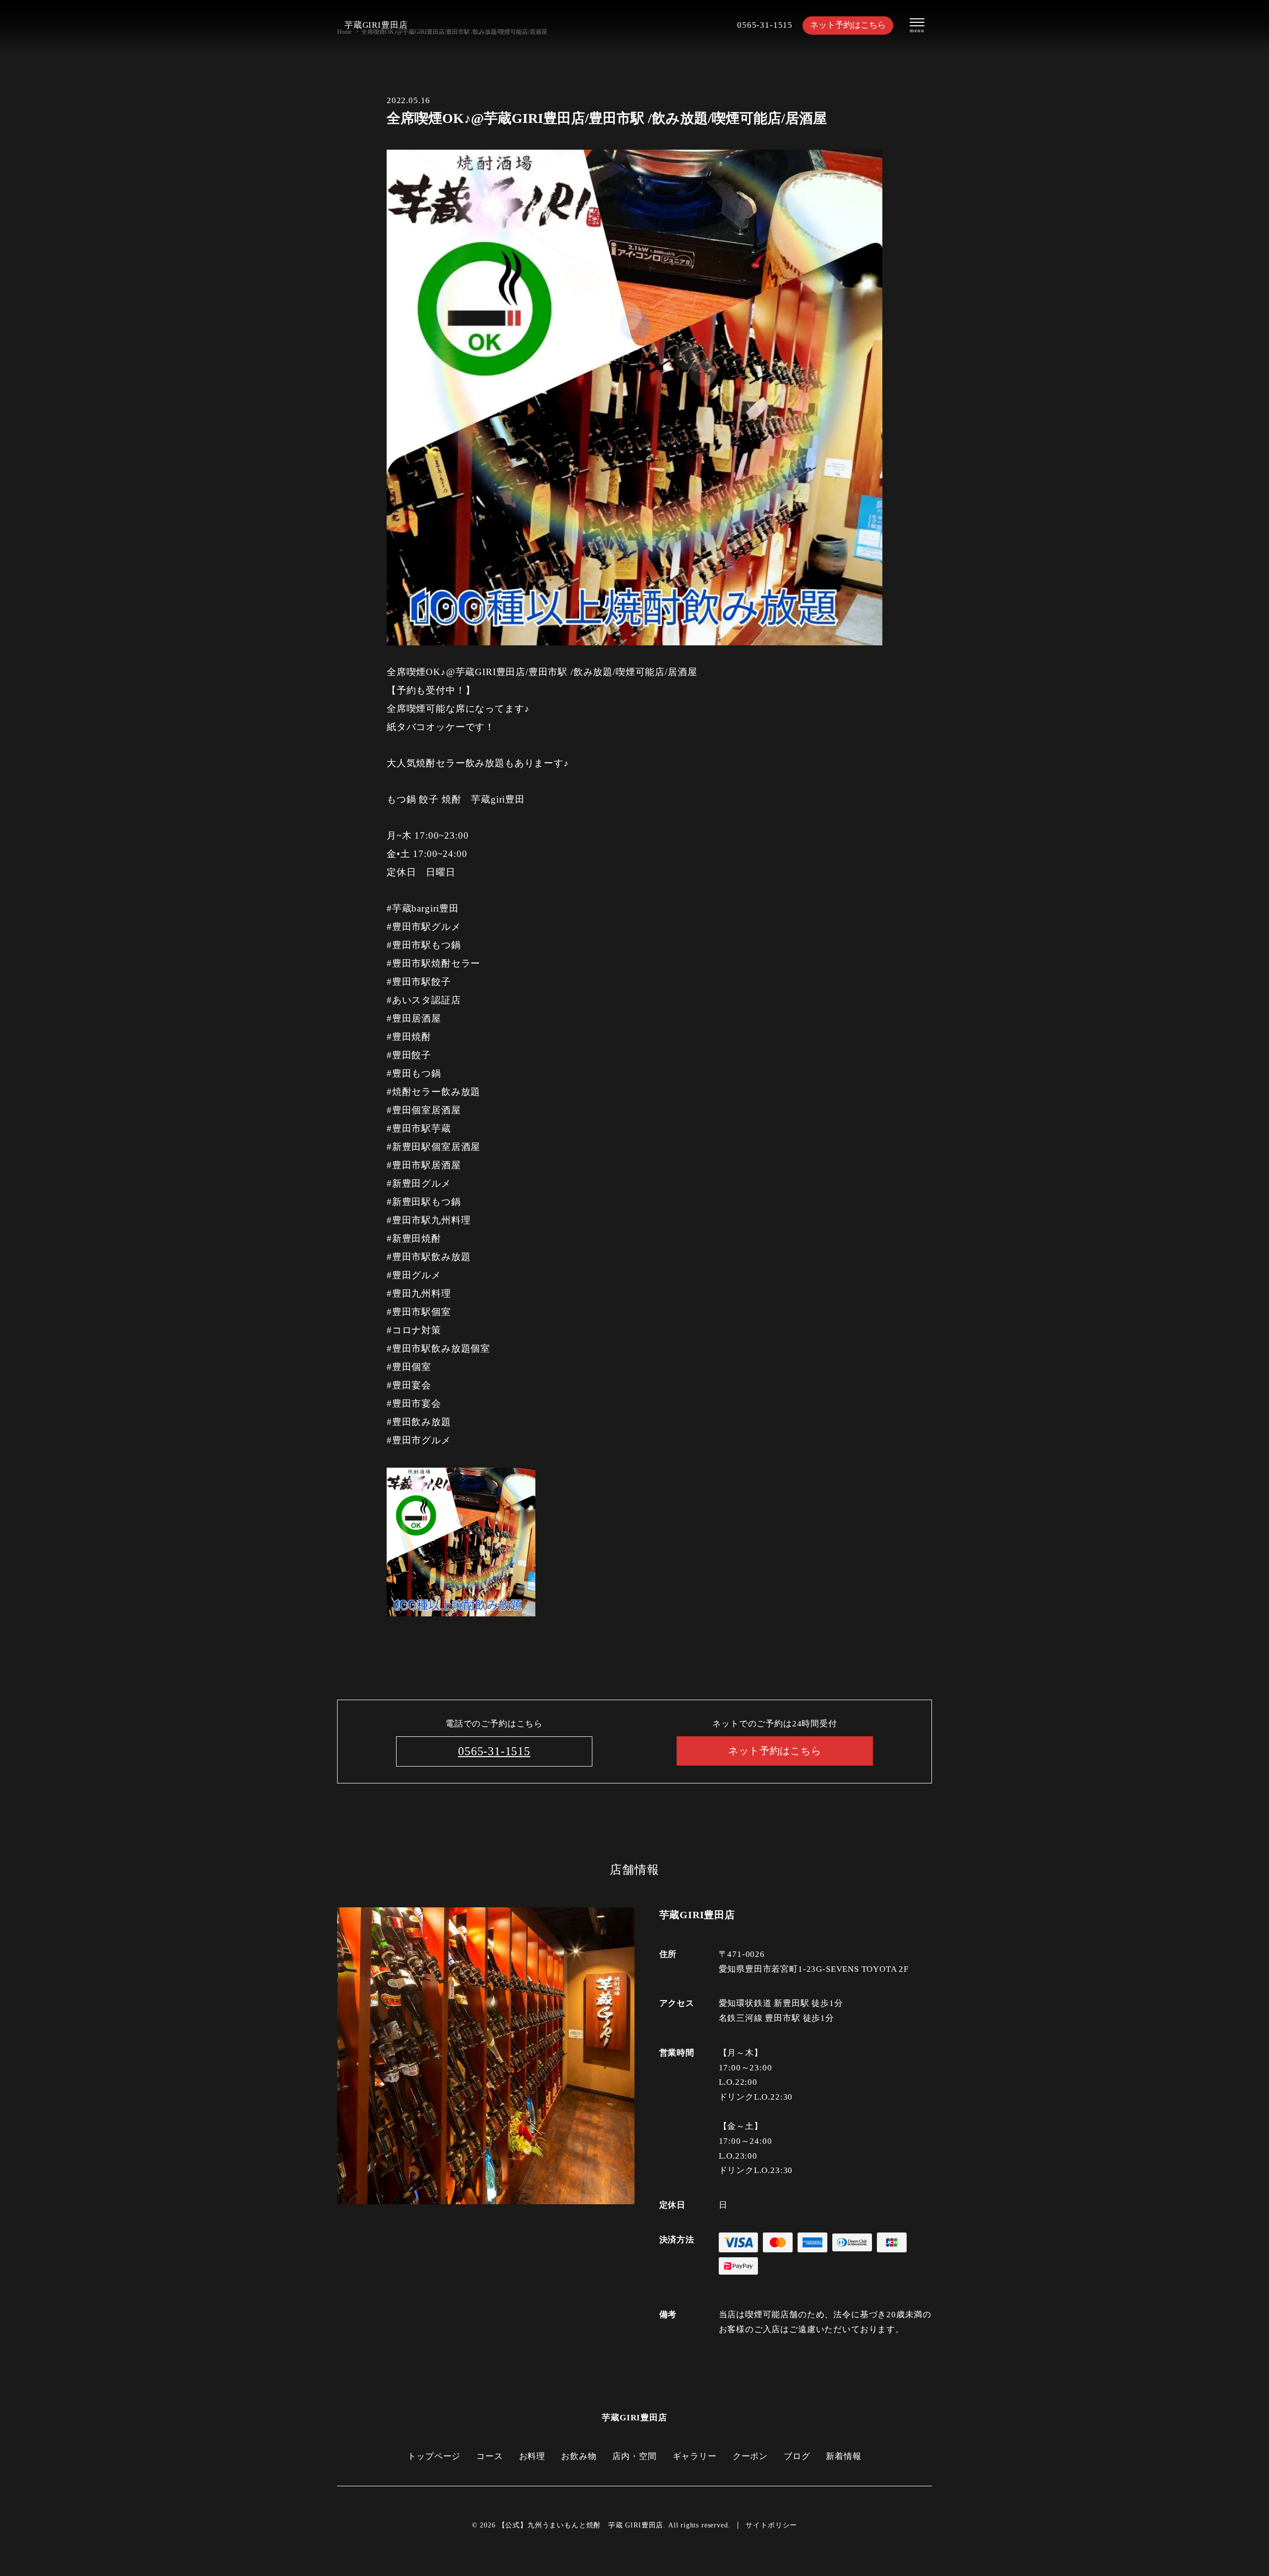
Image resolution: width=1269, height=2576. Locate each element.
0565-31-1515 (765, 25)
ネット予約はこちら (848, 25)
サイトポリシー (771, 2525)
